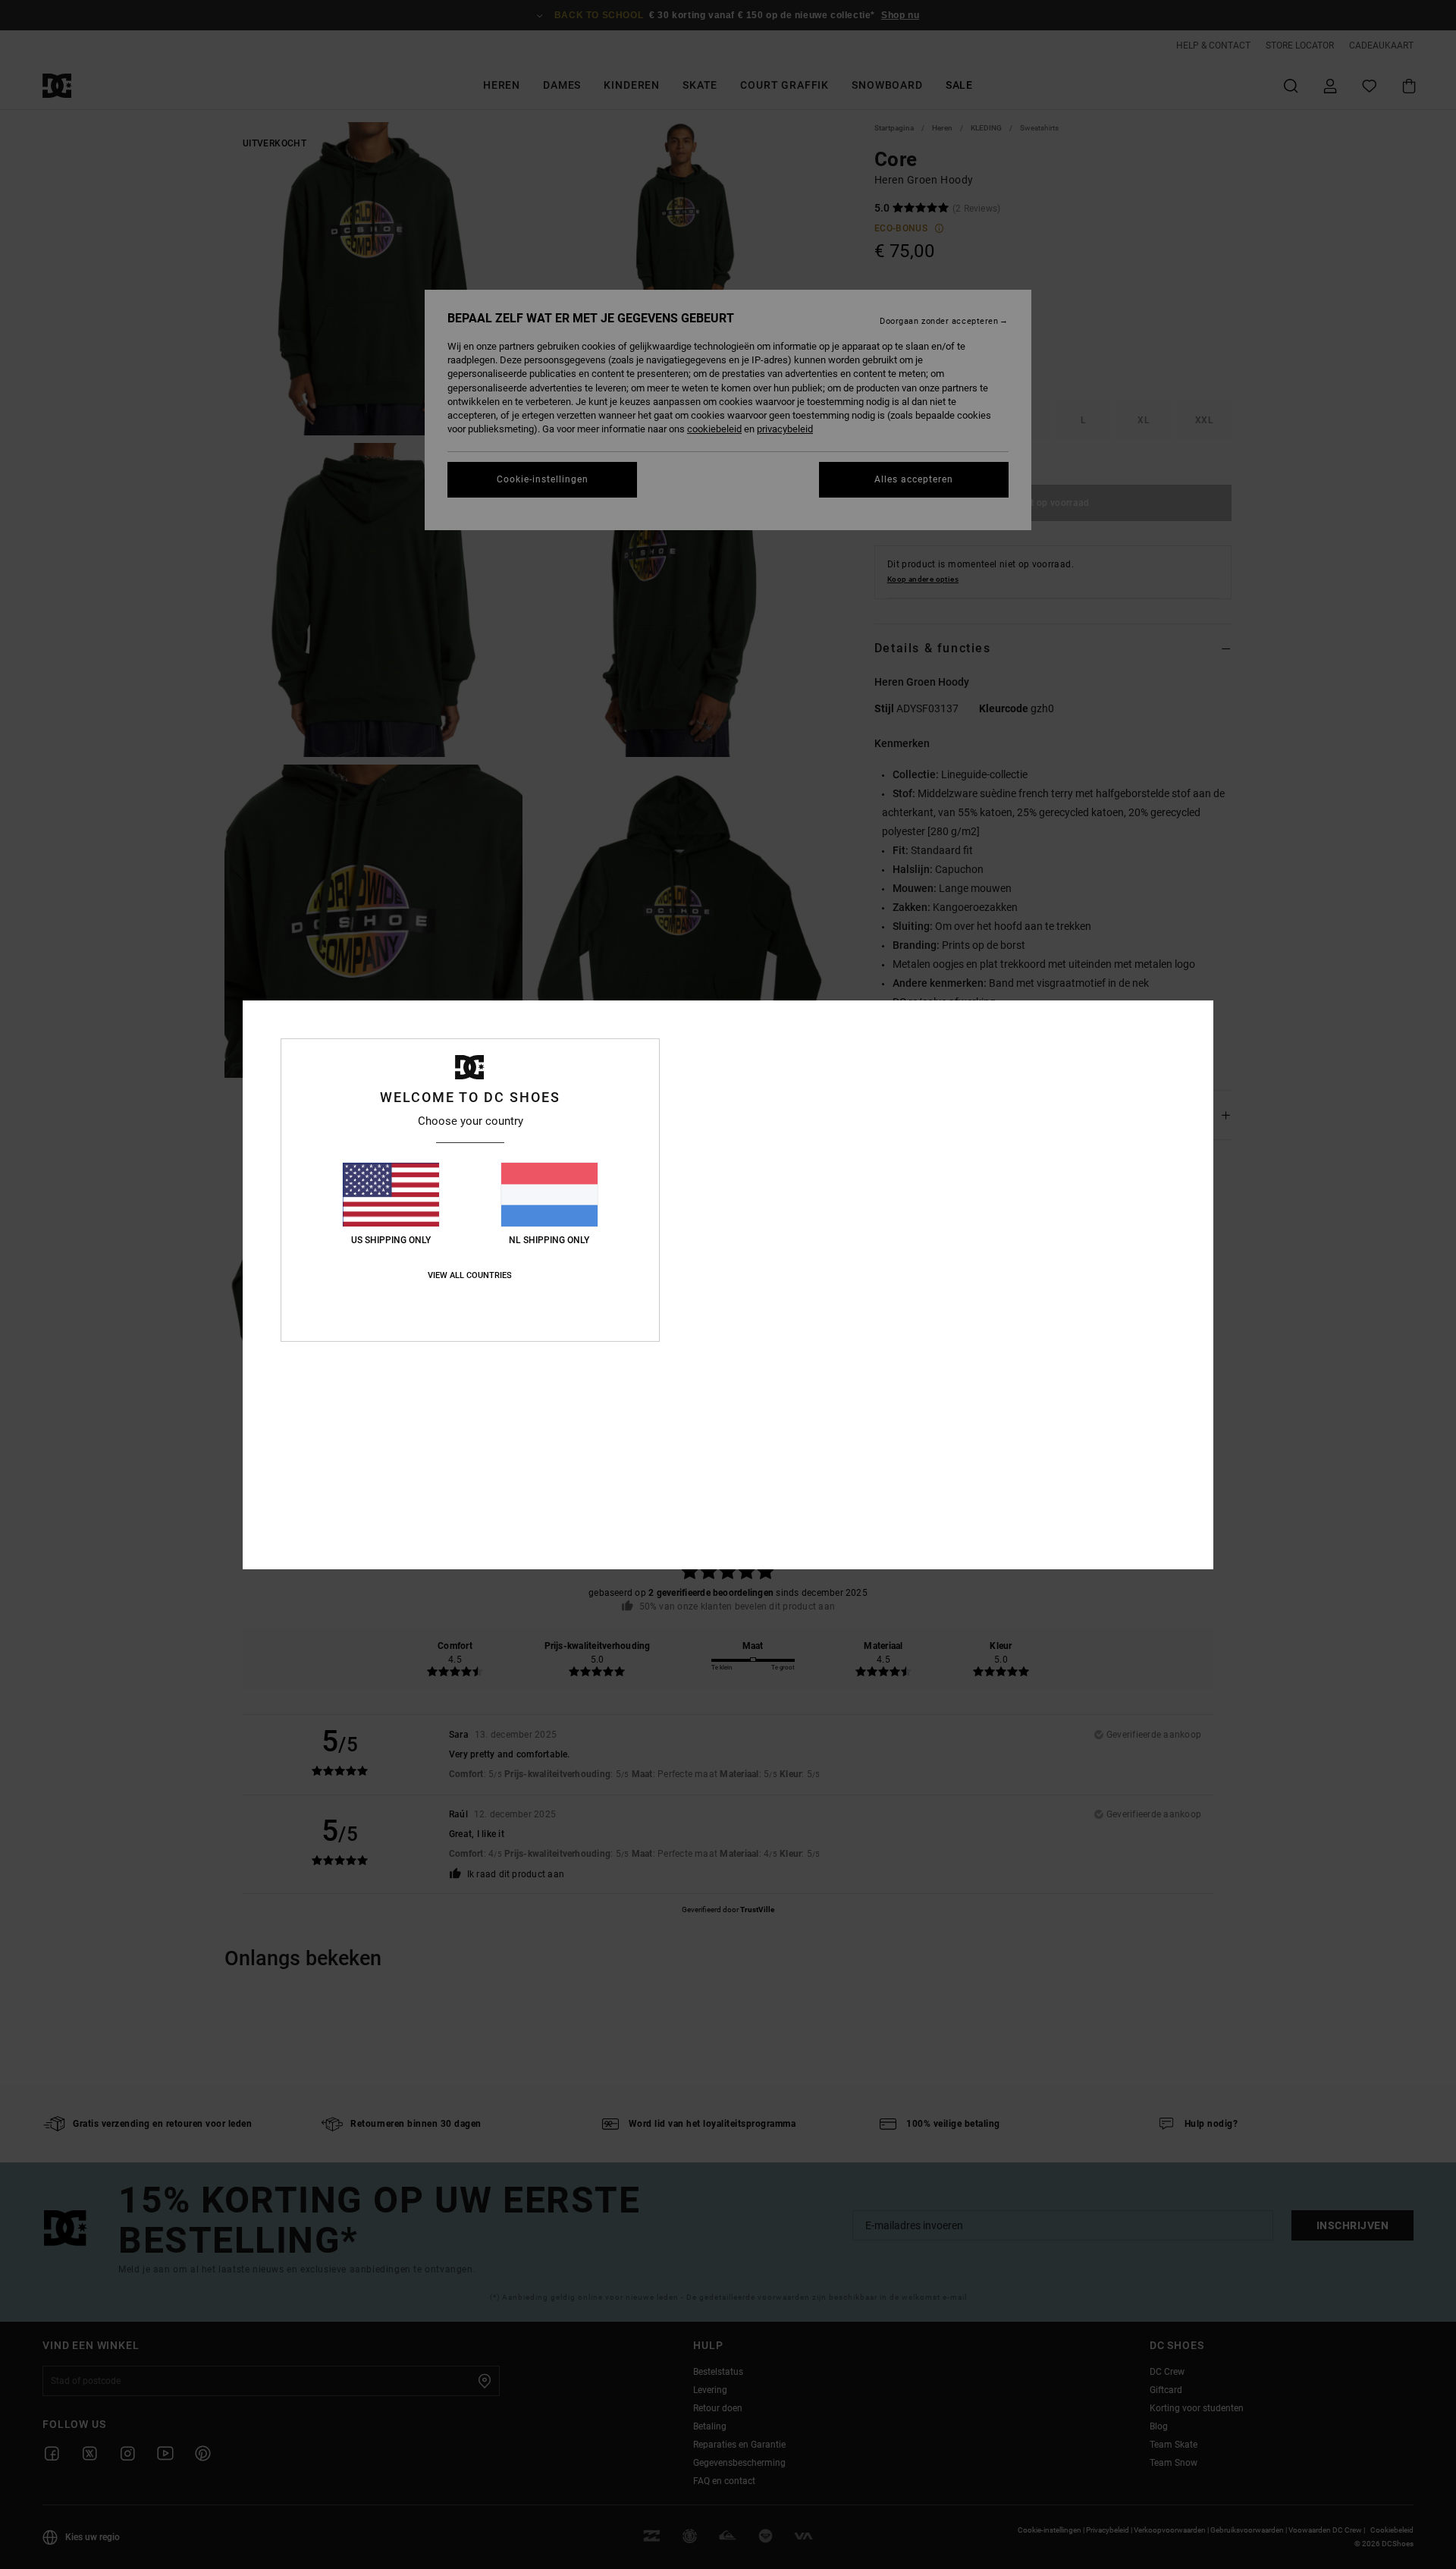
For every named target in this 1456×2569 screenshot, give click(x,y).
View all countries (470, 1275)
